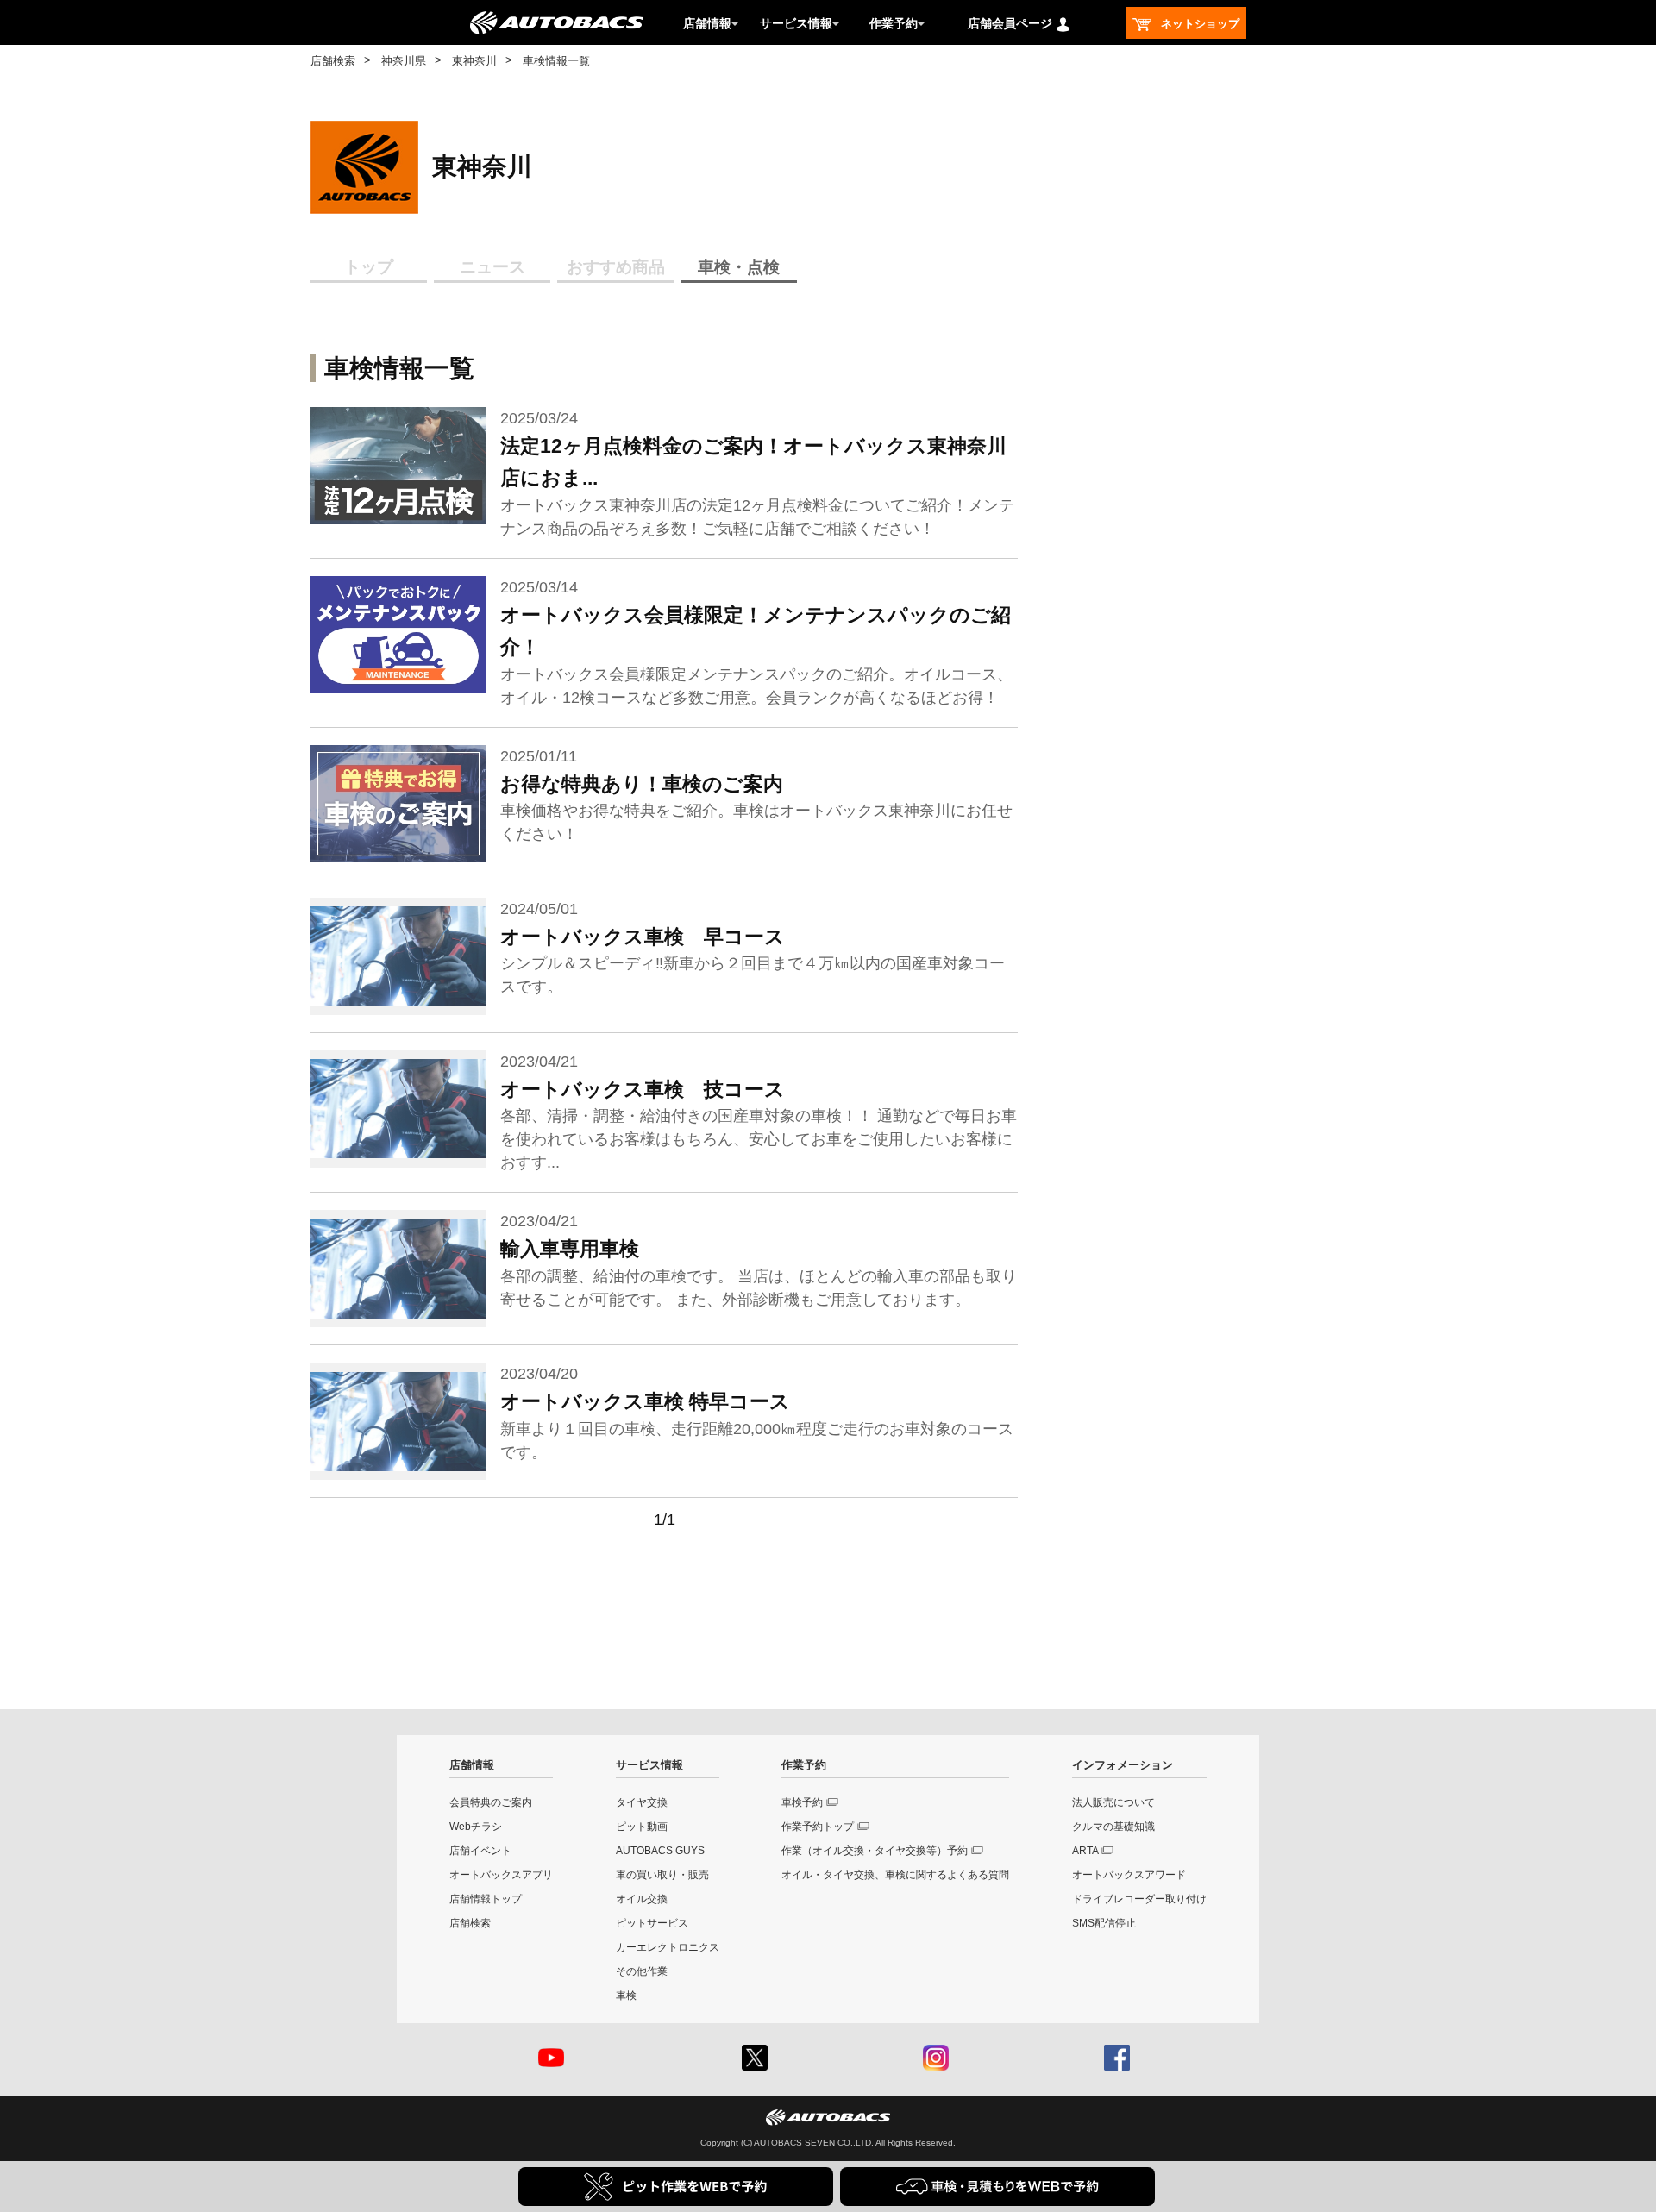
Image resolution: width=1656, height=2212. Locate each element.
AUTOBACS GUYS (660, 1851)
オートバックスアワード (1129, 1875)
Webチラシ (476, 1827)
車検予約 (802, 1802)
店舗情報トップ (486, 1899)
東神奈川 (474, 61)
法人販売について (1113, 1802)
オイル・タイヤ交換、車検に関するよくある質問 (895, 1875)
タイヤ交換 (642, 1802)
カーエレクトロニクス (668, 1947)
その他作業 (642, 1971)
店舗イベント (480, 1851)
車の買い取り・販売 (662, 1875)
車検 (626, 1996)
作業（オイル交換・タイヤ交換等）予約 (875, 1851)
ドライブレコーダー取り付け (1139, 1899)
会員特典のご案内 (491, 1802)
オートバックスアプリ (501, 1875)
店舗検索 (333, 61)
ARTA (1085, 1851)
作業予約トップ (818, 1827)
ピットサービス (652, 1923)
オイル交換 (642, 1899)
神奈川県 (404, 61)
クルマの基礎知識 (1113, 1827)
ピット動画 (642, 1827)
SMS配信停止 (1104, 1923)
